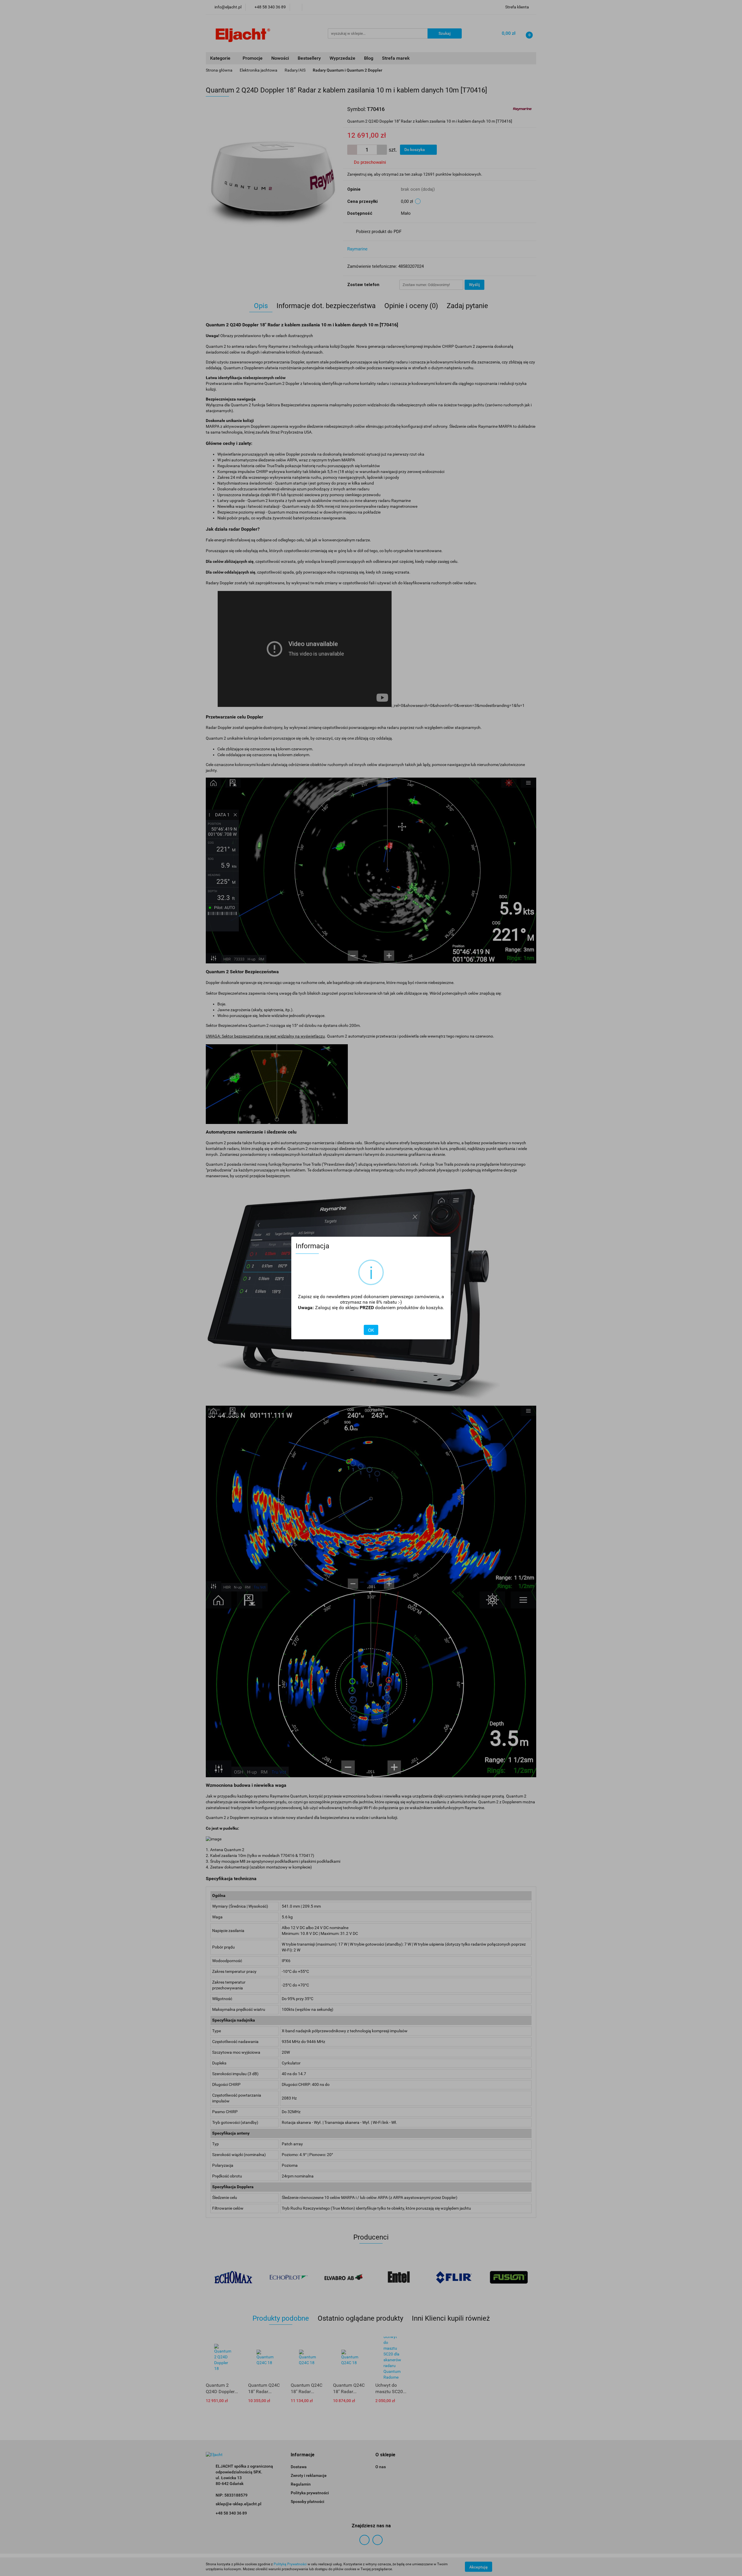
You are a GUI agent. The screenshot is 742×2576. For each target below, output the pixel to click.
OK (371, 1330)
